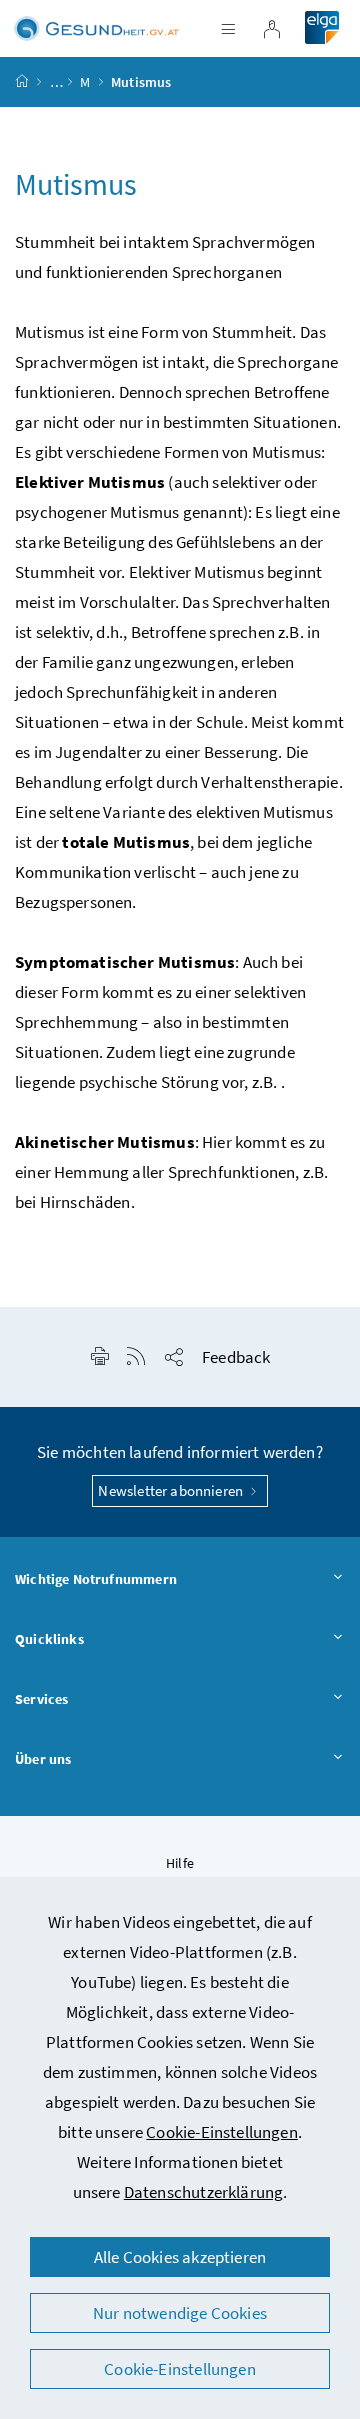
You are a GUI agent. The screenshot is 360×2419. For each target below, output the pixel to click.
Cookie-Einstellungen (222, 2132)
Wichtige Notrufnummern (96, 1579)
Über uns (43, 1759)
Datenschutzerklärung (204, 2192)
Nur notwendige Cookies (180, 2313)
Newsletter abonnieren (172, 1490)
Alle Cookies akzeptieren (180, 2257)
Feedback (236, 1357)
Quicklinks (49, 1639)
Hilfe (180, 1863)
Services (41, 1699)
